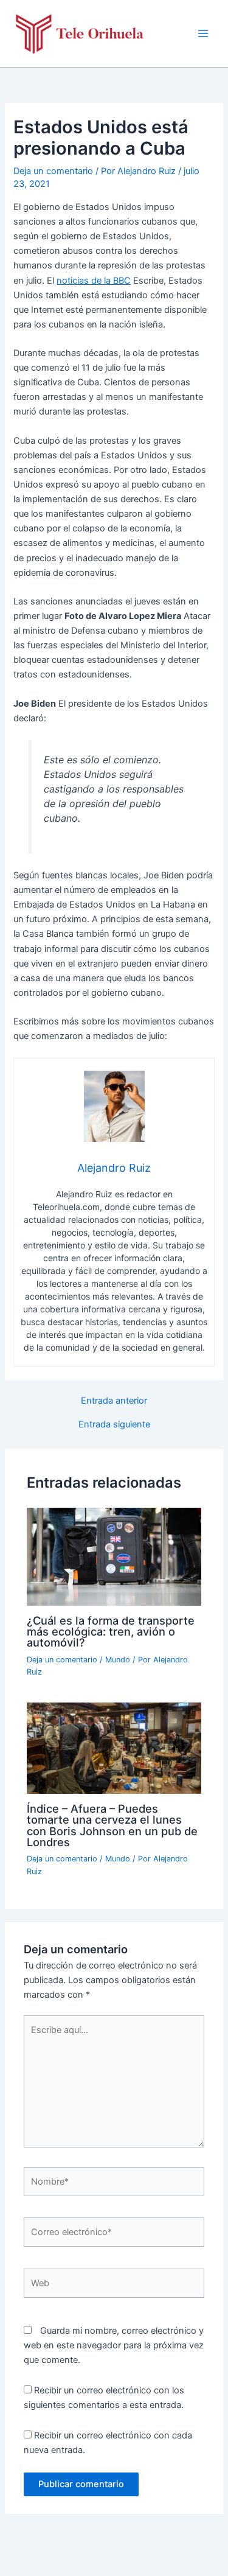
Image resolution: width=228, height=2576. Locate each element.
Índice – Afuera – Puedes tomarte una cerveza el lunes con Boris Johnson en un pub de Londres (112, 1825)
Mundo (118, 1660)
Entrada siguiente (114, 1425)
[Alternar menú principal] (203, 33)
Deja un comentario (53, 171)
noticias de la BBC (94, 281)
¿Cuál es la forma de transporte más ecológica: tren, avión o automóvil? (111, 1631)
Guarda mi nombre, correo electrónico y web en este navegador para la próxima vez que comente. (114, 2345)
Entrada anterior (114, 1401)
